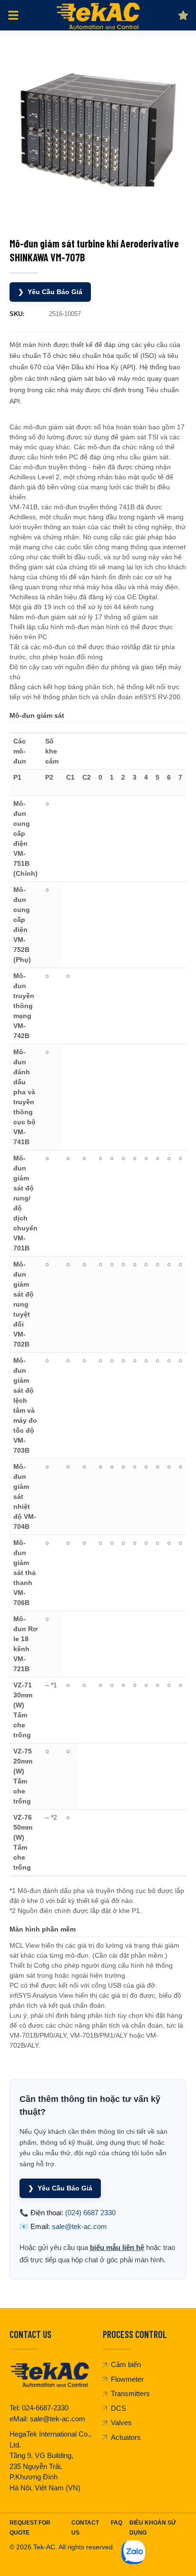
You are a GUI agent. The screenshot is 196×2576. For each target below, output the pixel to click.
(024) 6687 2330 (90, 2213)
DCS (118, 2408)
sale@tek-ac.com (79, 2226)
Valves (121, 2422)
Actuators (126, 2437)
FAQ (117, 2523)
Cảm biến (126, 2364)
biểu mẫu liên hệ (117, 2247)
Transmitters (130, 2393)
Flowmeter (127, 2379)
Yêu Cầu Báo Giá (50, 292)
